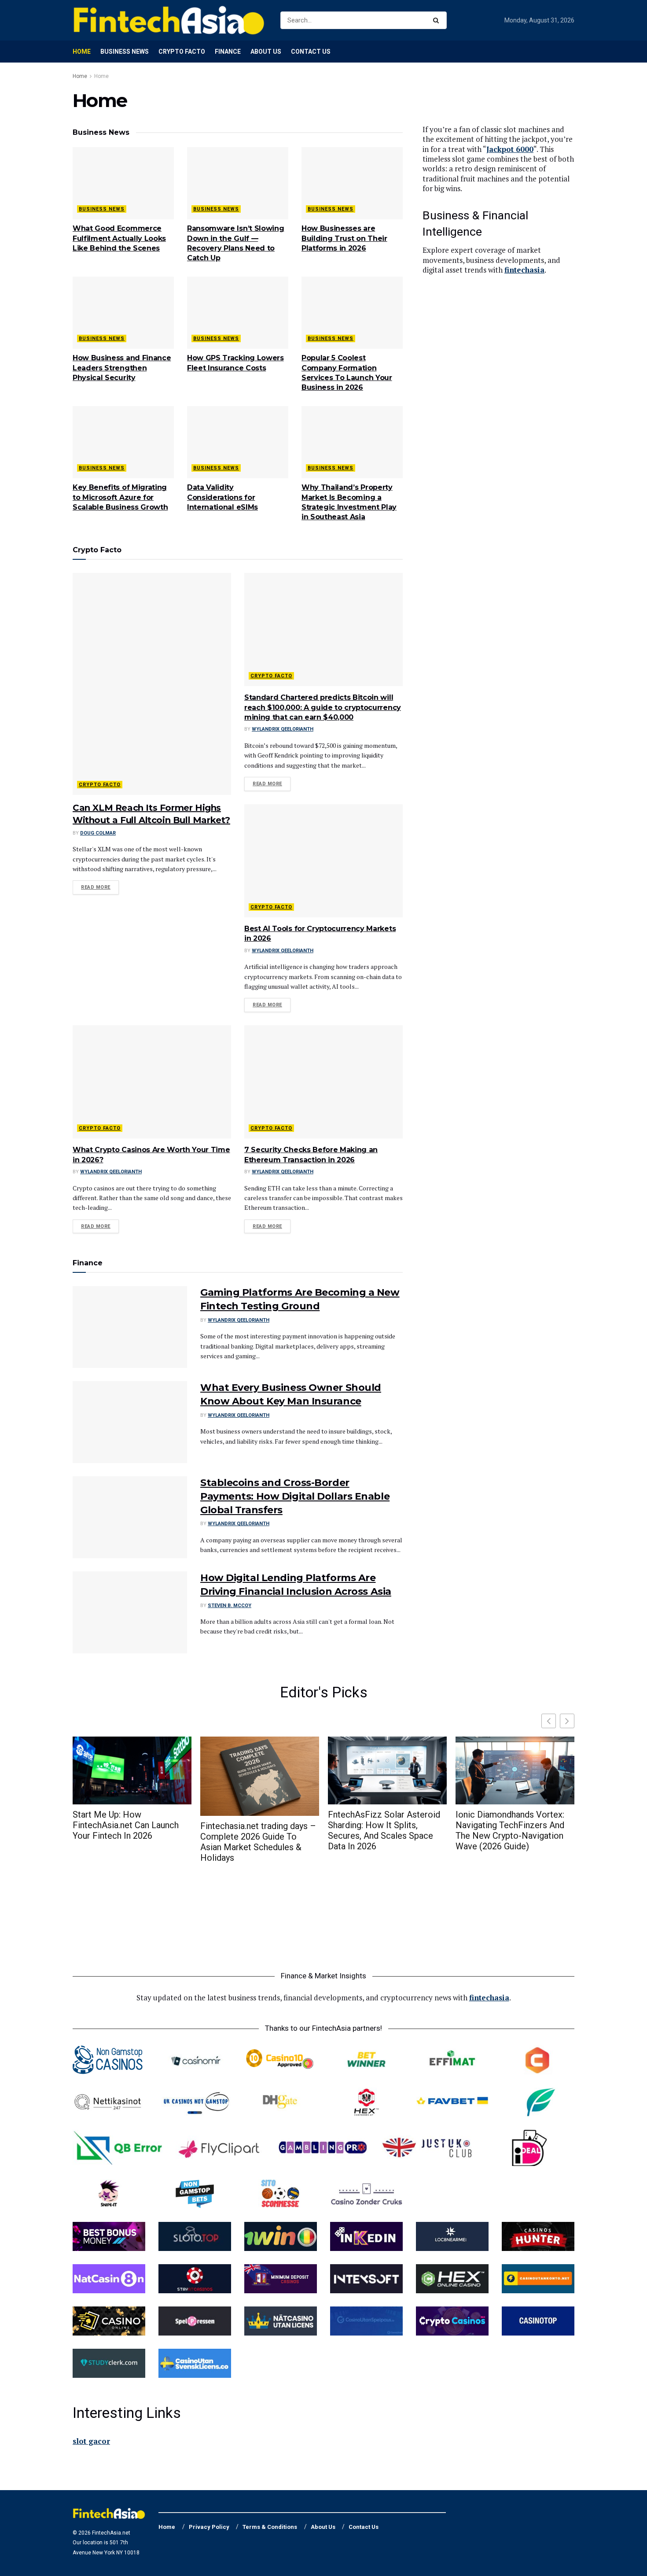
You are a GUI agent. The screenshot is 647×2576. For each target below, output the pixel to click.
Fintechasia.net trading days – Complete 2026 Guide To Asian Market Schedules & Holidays (258, 1842)
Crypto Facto (182, 52)
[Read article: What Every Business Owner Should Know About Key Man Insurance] (130, 1422)
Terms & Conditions (270, 2527)
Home (82, 52)
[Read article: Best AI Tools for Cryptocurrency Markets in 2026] (323, 861)
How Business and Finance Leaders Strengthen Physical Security (122, 368)
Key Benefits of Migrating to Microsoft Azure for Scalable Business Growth (120, 497)
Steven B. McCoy (230, 1606)
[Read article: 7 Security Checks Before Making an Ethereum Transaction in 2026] (323, 1082)
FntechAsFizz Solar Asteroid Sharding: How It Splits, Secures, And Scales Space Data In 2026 (384, 1830)
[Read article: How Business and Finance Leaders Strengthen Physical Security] (123, 313)
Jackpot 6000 (510, 149)
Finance (228, 52)
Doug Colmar (98, 833)
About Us (266, 52)
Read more (100, 887)
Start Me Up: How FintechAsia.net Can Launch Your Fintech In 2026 (126, 1825)
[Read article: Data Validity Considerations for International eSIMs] (238, 442)
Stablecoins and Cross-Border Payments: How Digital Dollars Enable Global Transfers (295, 1496)
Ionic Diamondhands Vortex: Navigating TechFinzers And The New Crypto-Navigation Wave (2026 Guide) (510, 1830)
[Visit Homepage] (169, 20)
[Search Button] (438, 20)
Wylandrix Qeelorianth (283, 729)
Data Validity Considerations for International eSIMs (222, 497)
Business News (125, 52)
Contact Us (311, 52)
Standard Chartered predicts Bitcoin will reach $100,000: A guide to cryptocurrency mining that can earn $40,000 (323, 707)
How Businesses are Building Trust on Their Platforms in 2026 (344, 238)
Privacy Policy (209, 2527)
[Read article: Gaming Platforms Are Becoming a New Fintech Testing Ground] (130, 1327)
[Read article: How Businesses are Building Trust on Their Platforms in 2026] (352, 183)
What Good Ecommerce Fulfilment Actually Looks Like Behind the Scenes (119, 238)
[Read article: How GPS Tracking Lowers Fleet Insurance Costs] (238, 313)
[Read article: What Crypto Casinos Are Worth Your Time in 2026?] (152, 1082)
